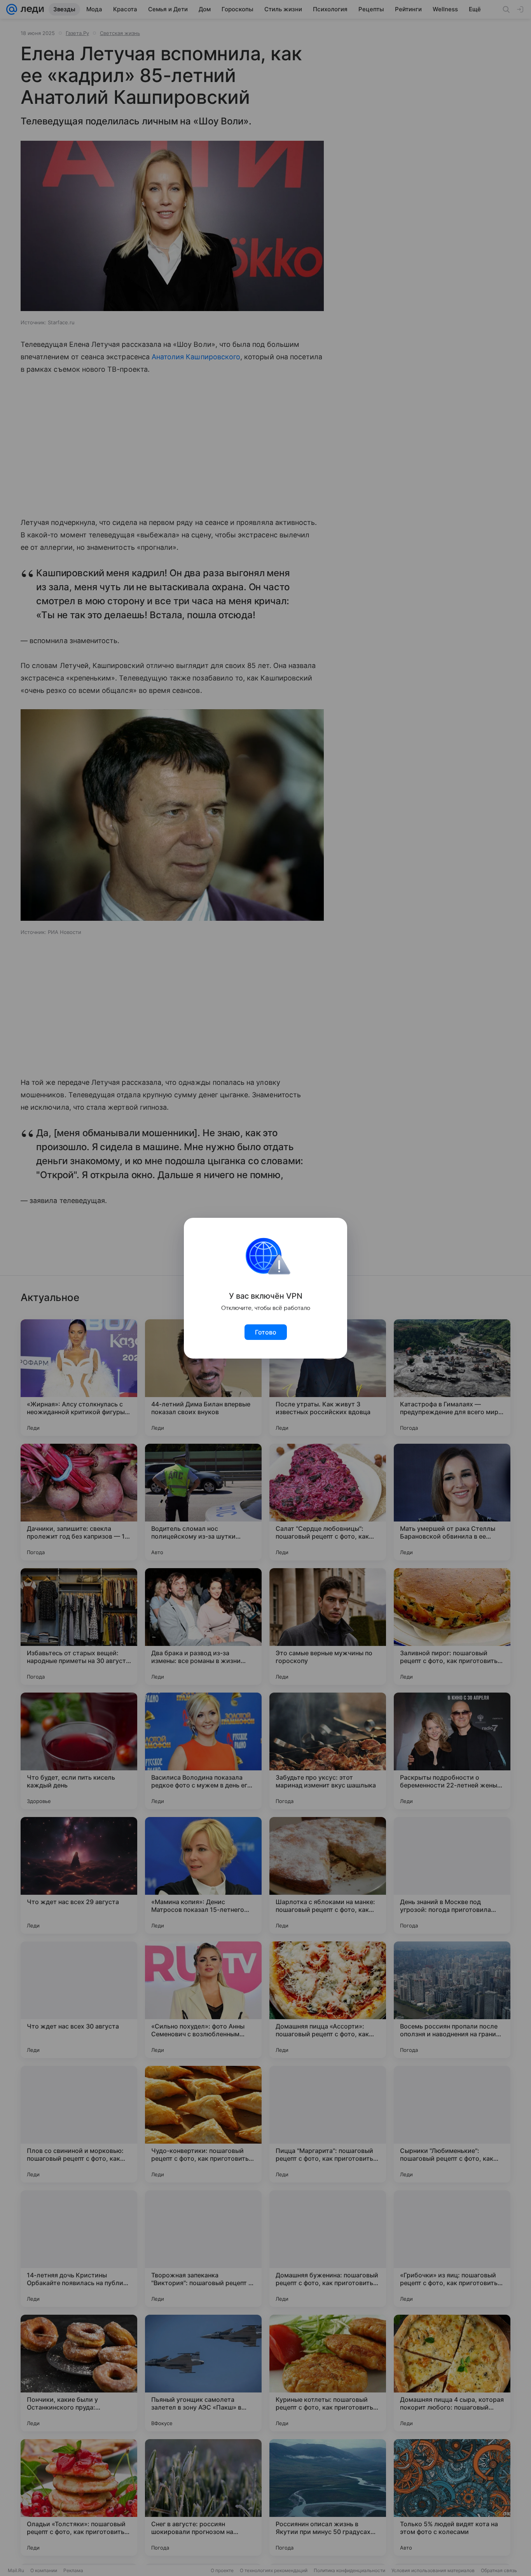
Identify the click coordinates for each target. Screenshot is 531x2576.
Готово (266, 1332)
